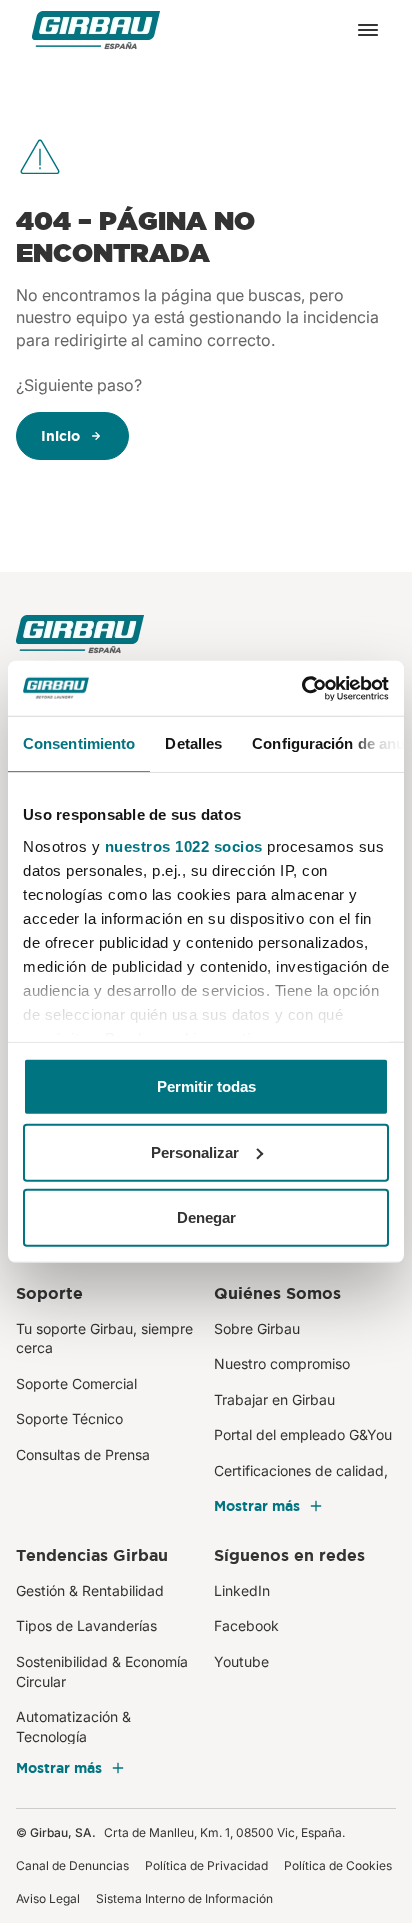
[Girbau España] (96, 30)
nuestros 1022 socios (184, 845)
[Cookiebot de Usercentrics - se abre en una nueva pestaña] (301, 688)
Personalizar (195, 1151)
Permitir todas (206, 1086)
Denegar (206, 1217)
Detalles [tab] (193, 743)
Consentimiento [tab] (79, 743)
